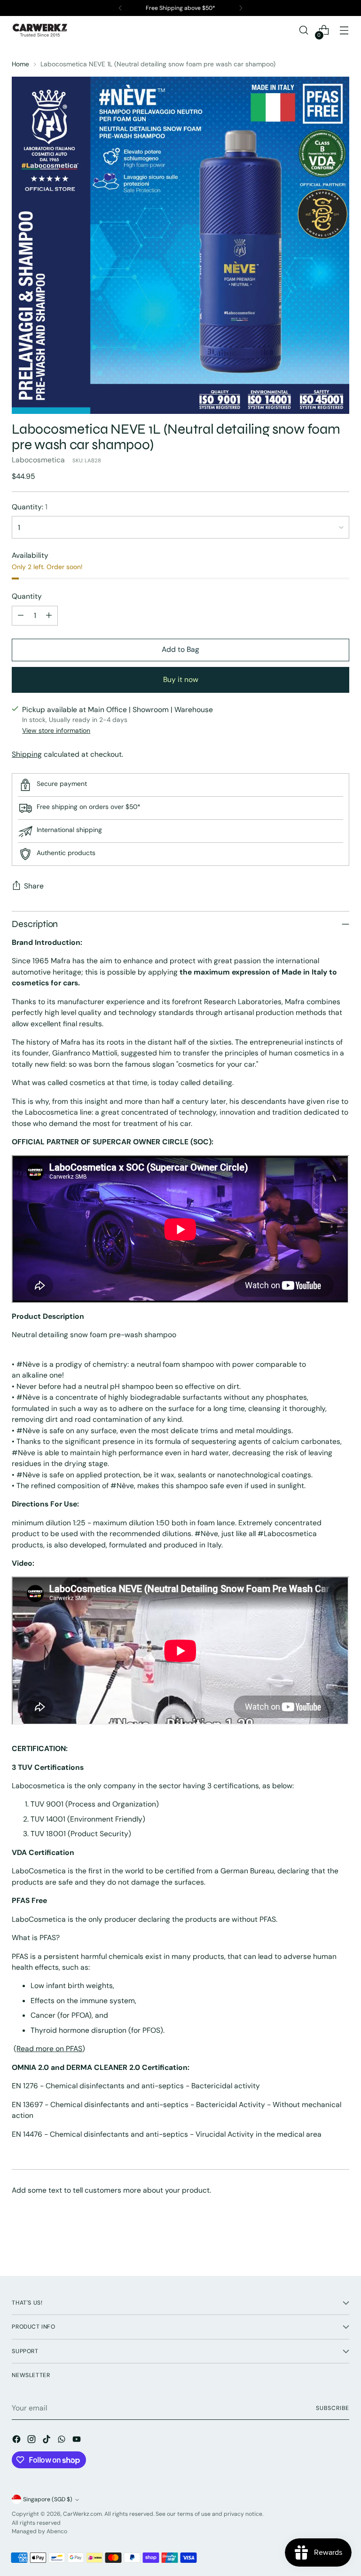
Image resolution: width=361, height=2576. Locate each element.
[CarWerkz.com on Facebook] (17, 2441)
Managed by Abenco (39, 2531)
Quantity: (30, 507)
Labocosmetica (38, 460)
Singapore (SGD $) (48, 2499)
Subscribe (332, 2408)
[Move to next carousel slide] (341, 2243)
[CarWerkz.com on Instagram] (32, 2441)
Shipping (27, 754)
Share (34, 886)
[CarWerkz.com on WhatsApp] (63, 2441)
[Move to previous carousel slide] (320, 2244)
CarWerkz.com (82, 2514)
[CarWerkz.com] (40, 30)
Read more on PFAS (49, 2049)
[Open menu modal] (344, 30)
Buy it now (181, 679)
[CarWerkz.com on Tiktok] (47, 2441)
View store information (56, 730)
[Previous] (120, 8)
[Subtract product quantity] (21, 616)
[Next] (241, 8)
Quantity (27, 596)
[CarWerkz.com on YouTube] (78, 2441)
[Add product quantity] (49, 616)
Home (20, 64)
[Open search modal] (304, 30)
